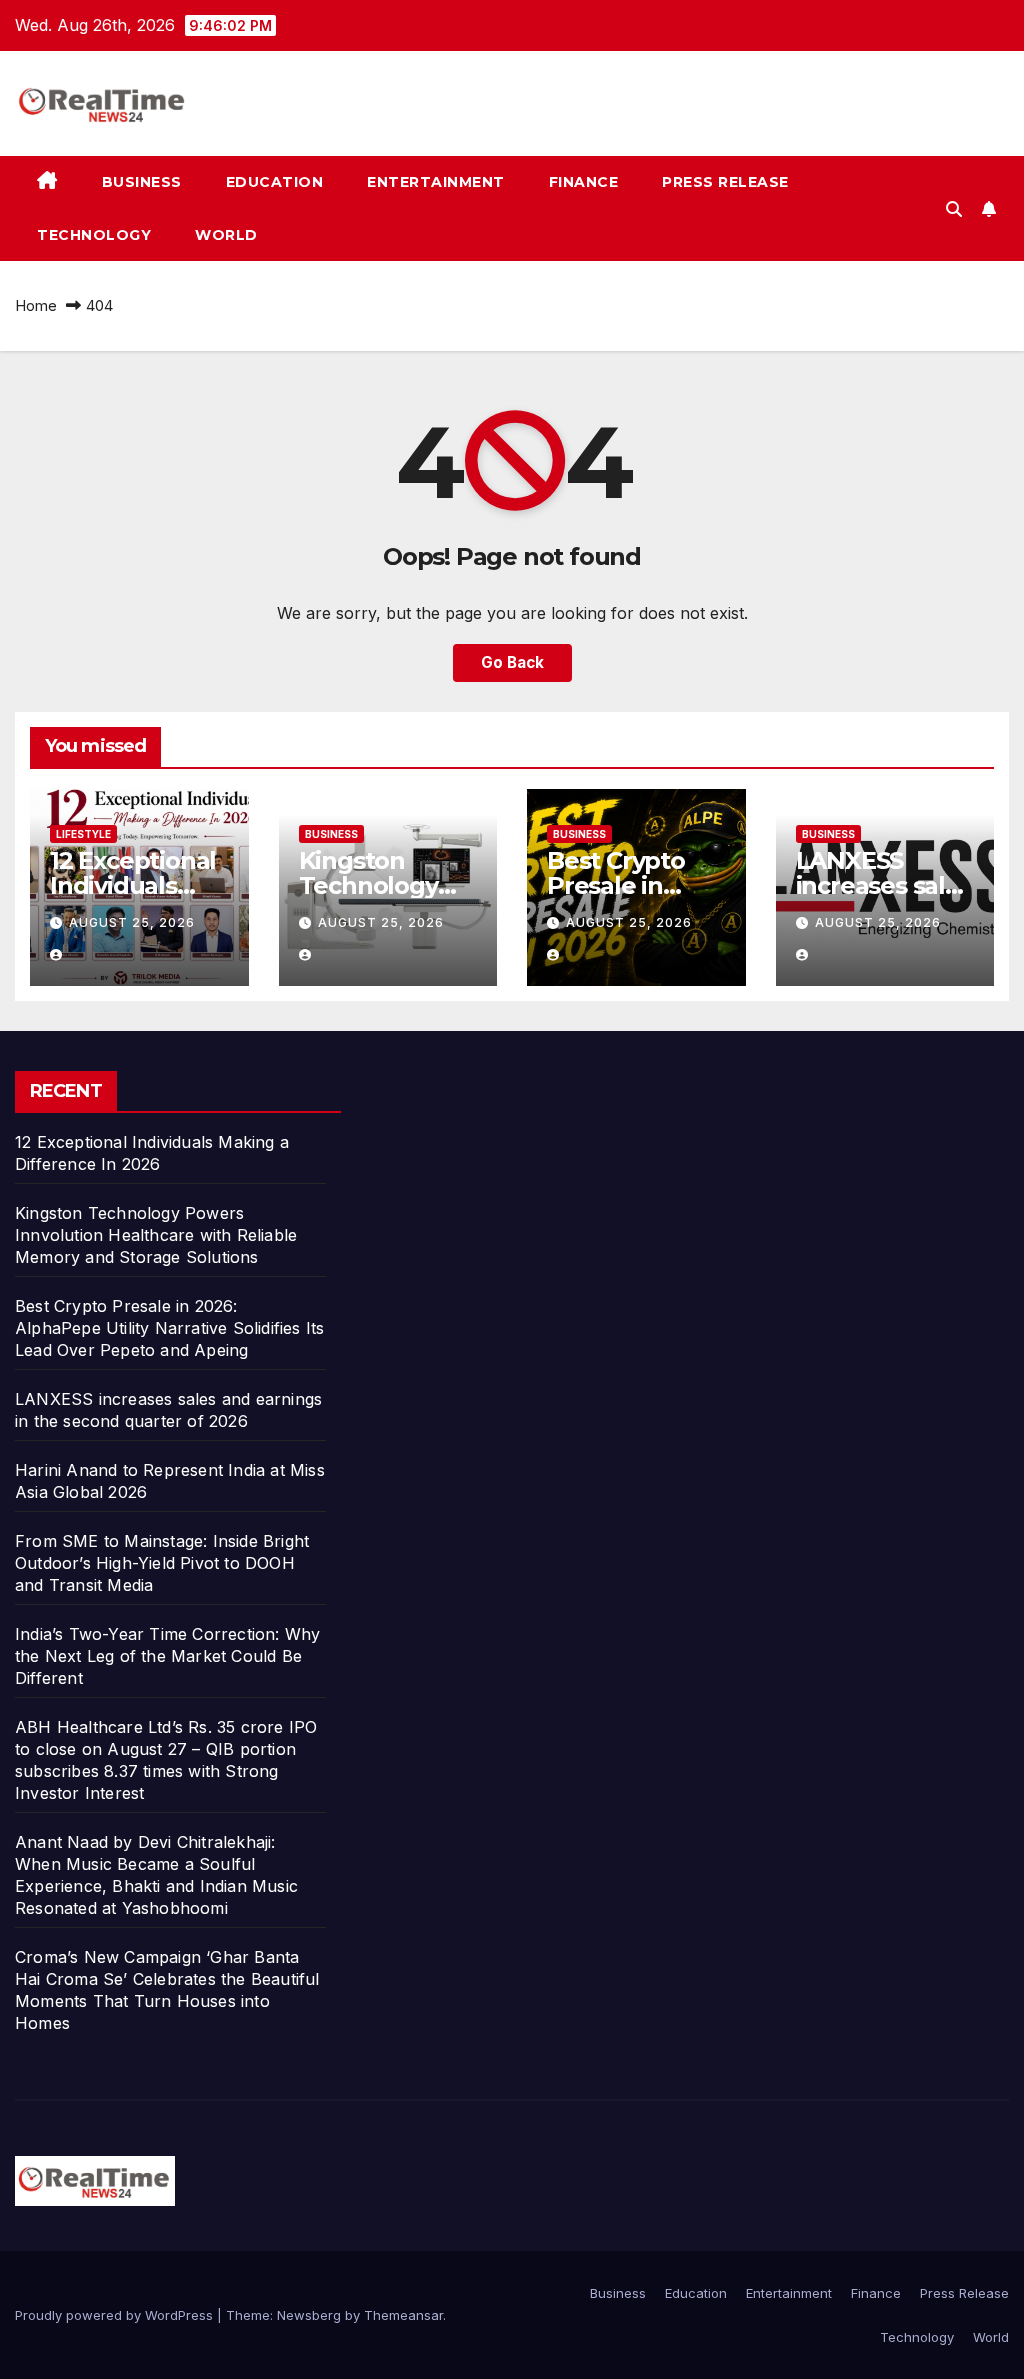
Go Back (512, 662)
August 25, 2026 (132, 922)
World (226, 235)
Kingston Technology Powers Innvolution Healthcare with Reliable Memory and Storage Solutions (156, 1235)
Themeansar (403, 2315)
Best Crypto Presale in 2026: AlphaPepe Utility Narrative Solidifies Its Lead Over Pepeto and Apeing (169, 1328)
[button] (954, 209)
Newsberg (309, 2315)
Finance (584, 182)
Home (36, 305)
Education (275, 182)
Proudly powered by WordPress (116, 2315)
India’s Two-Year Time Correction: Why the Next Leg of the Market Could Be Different (167, 1656)
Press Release (725, 182)
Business (142, 182)
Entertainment (436, 182)
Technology (94, 235)
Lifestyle (83, 834)
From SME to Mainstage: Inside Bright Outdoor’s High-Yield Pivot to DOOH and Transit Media (162, 1563)
